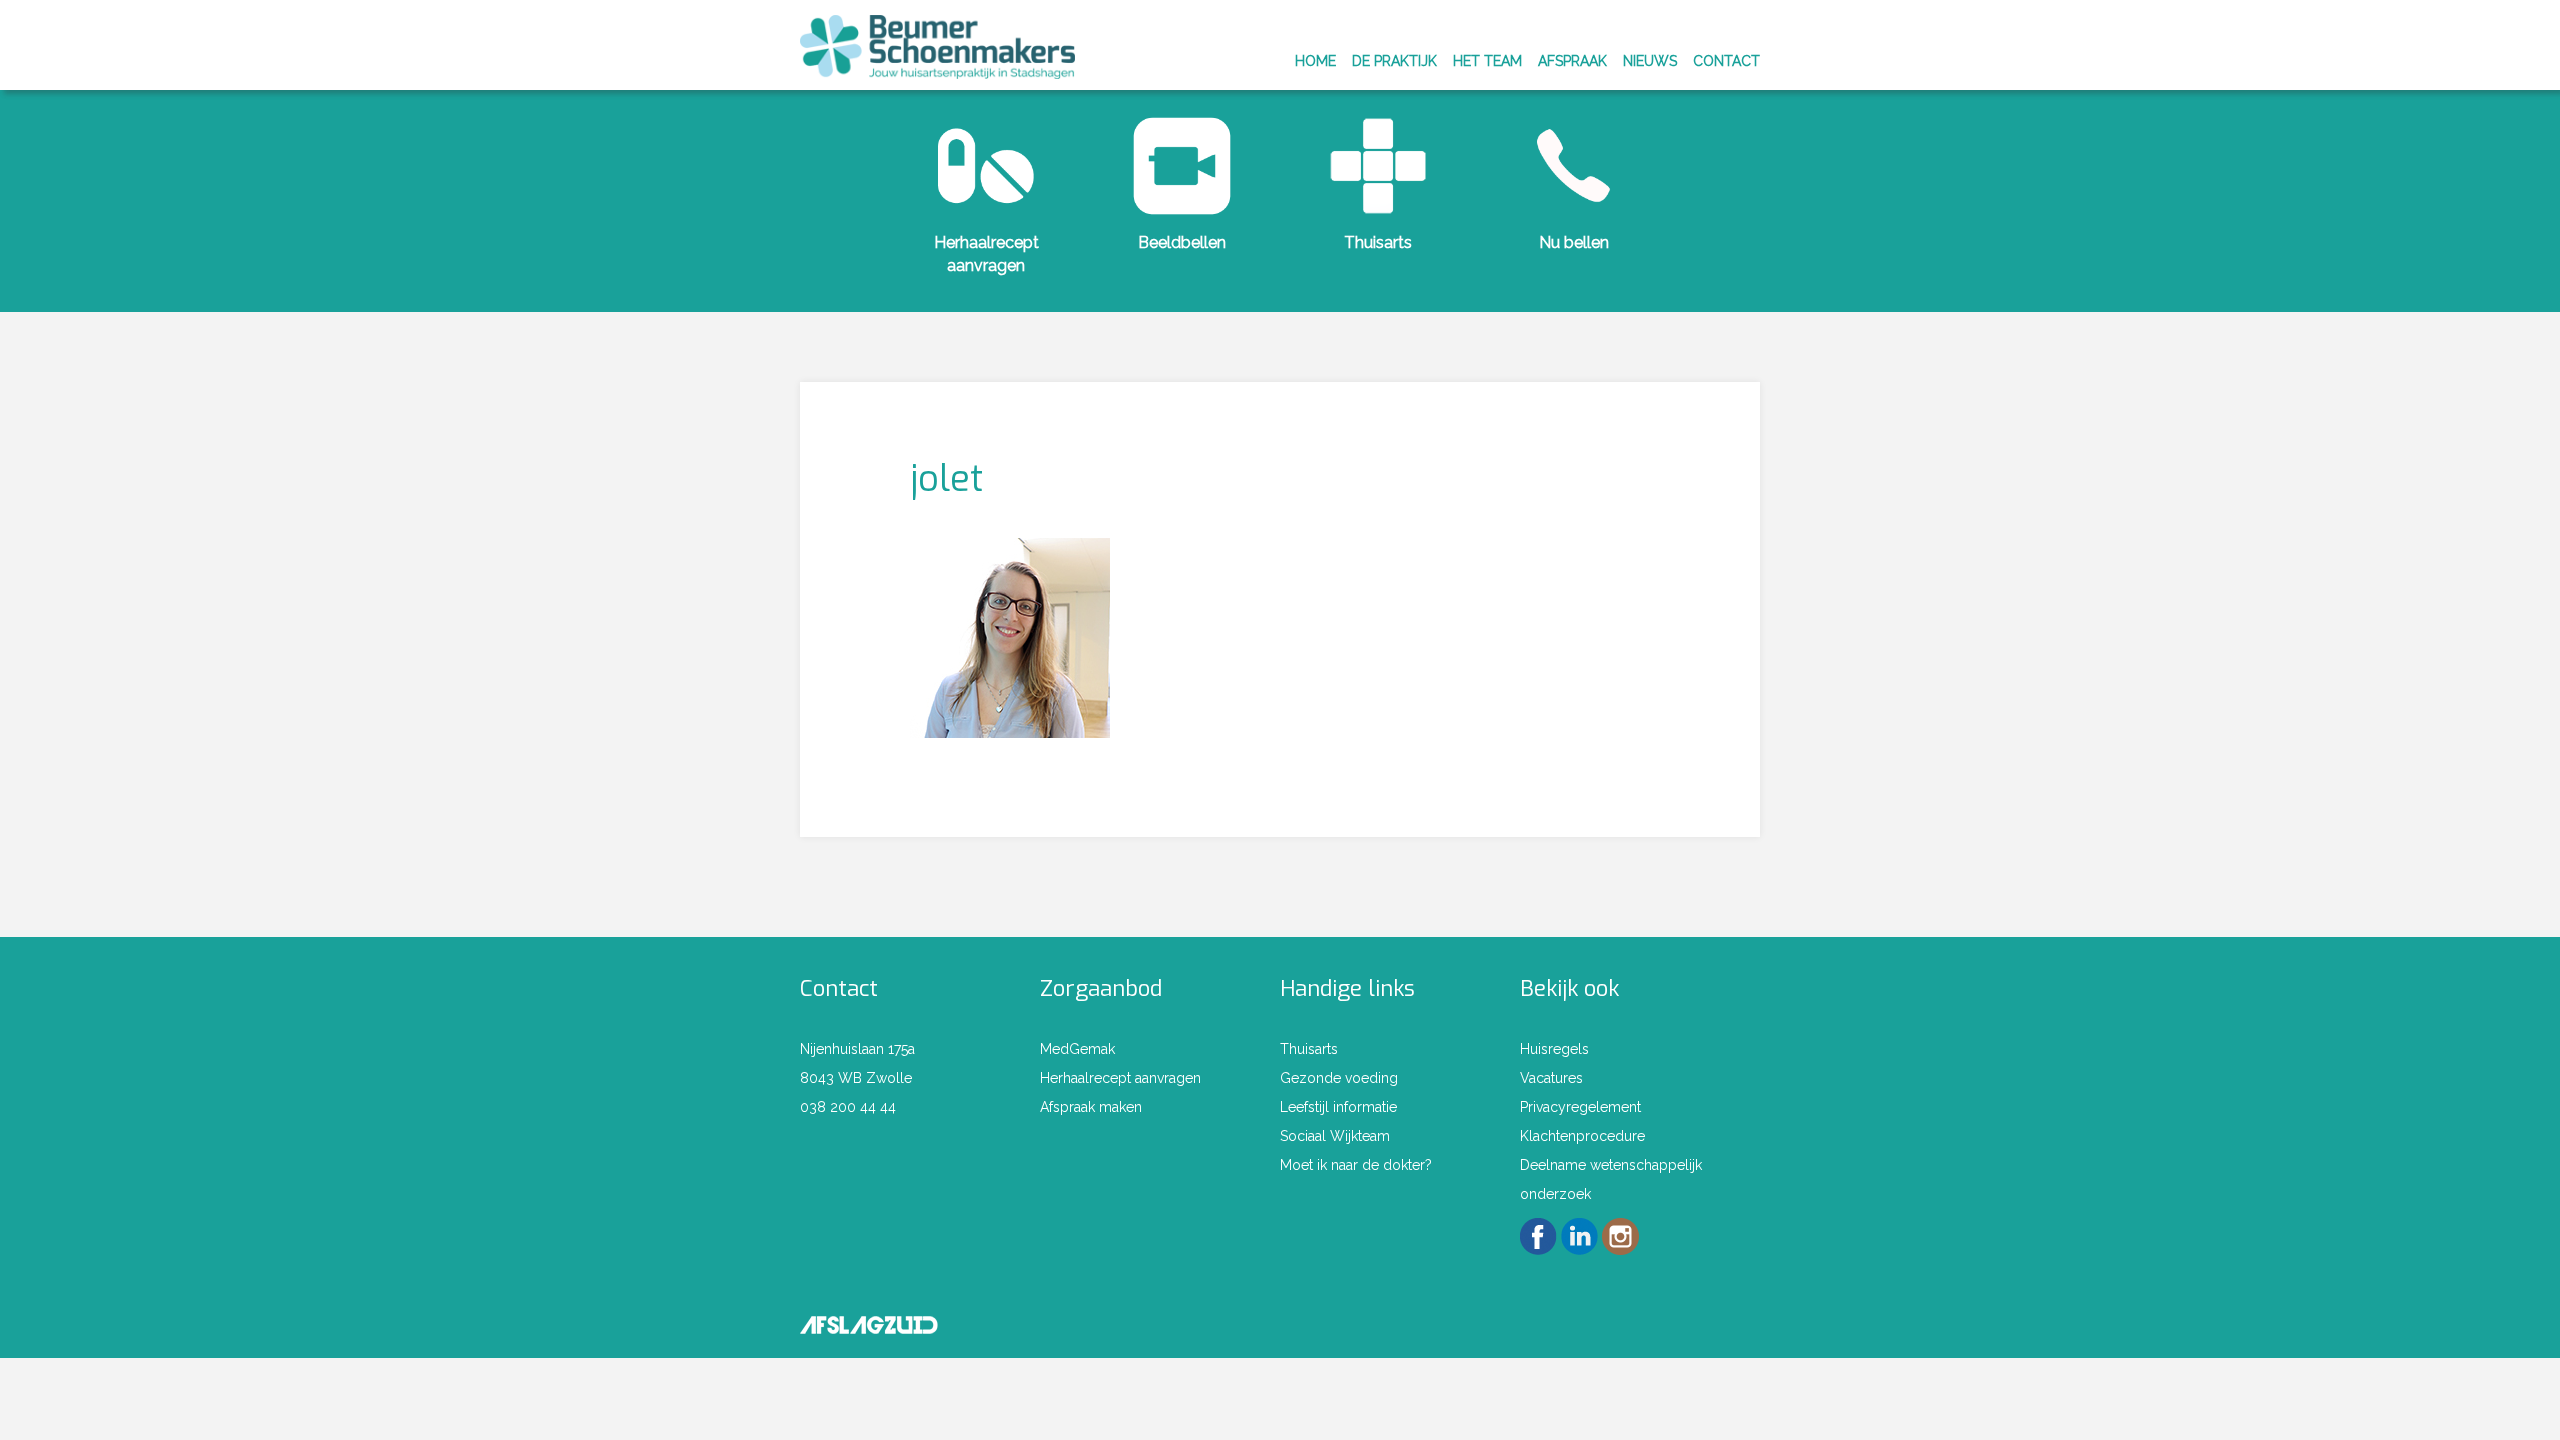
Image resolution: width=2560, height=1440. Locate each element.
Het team (1487, 61)
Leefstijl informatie (1338, 1107)
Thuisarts (1378, 242)
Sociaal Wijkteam (1335, 1136)
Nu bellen (1574, 242)
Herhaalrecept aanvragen (1120, 1078)
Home (1315, 61)
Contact (1726, 61)
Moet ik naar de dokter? (1356, 1165)
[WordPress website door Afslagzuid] (869, 1322)
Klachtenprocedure (1582, 1136)
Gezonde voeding (1339, 1078)
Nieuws (1650, 61)
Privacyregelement (1580, 1107)
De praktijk (1394, 61)
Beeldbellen (1182, 242)
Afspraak (1572, 61)
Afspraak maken (1091, 1107)
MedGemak (1077, 1049)
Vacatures (1551, 1078)
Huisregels (1554, 1049)
